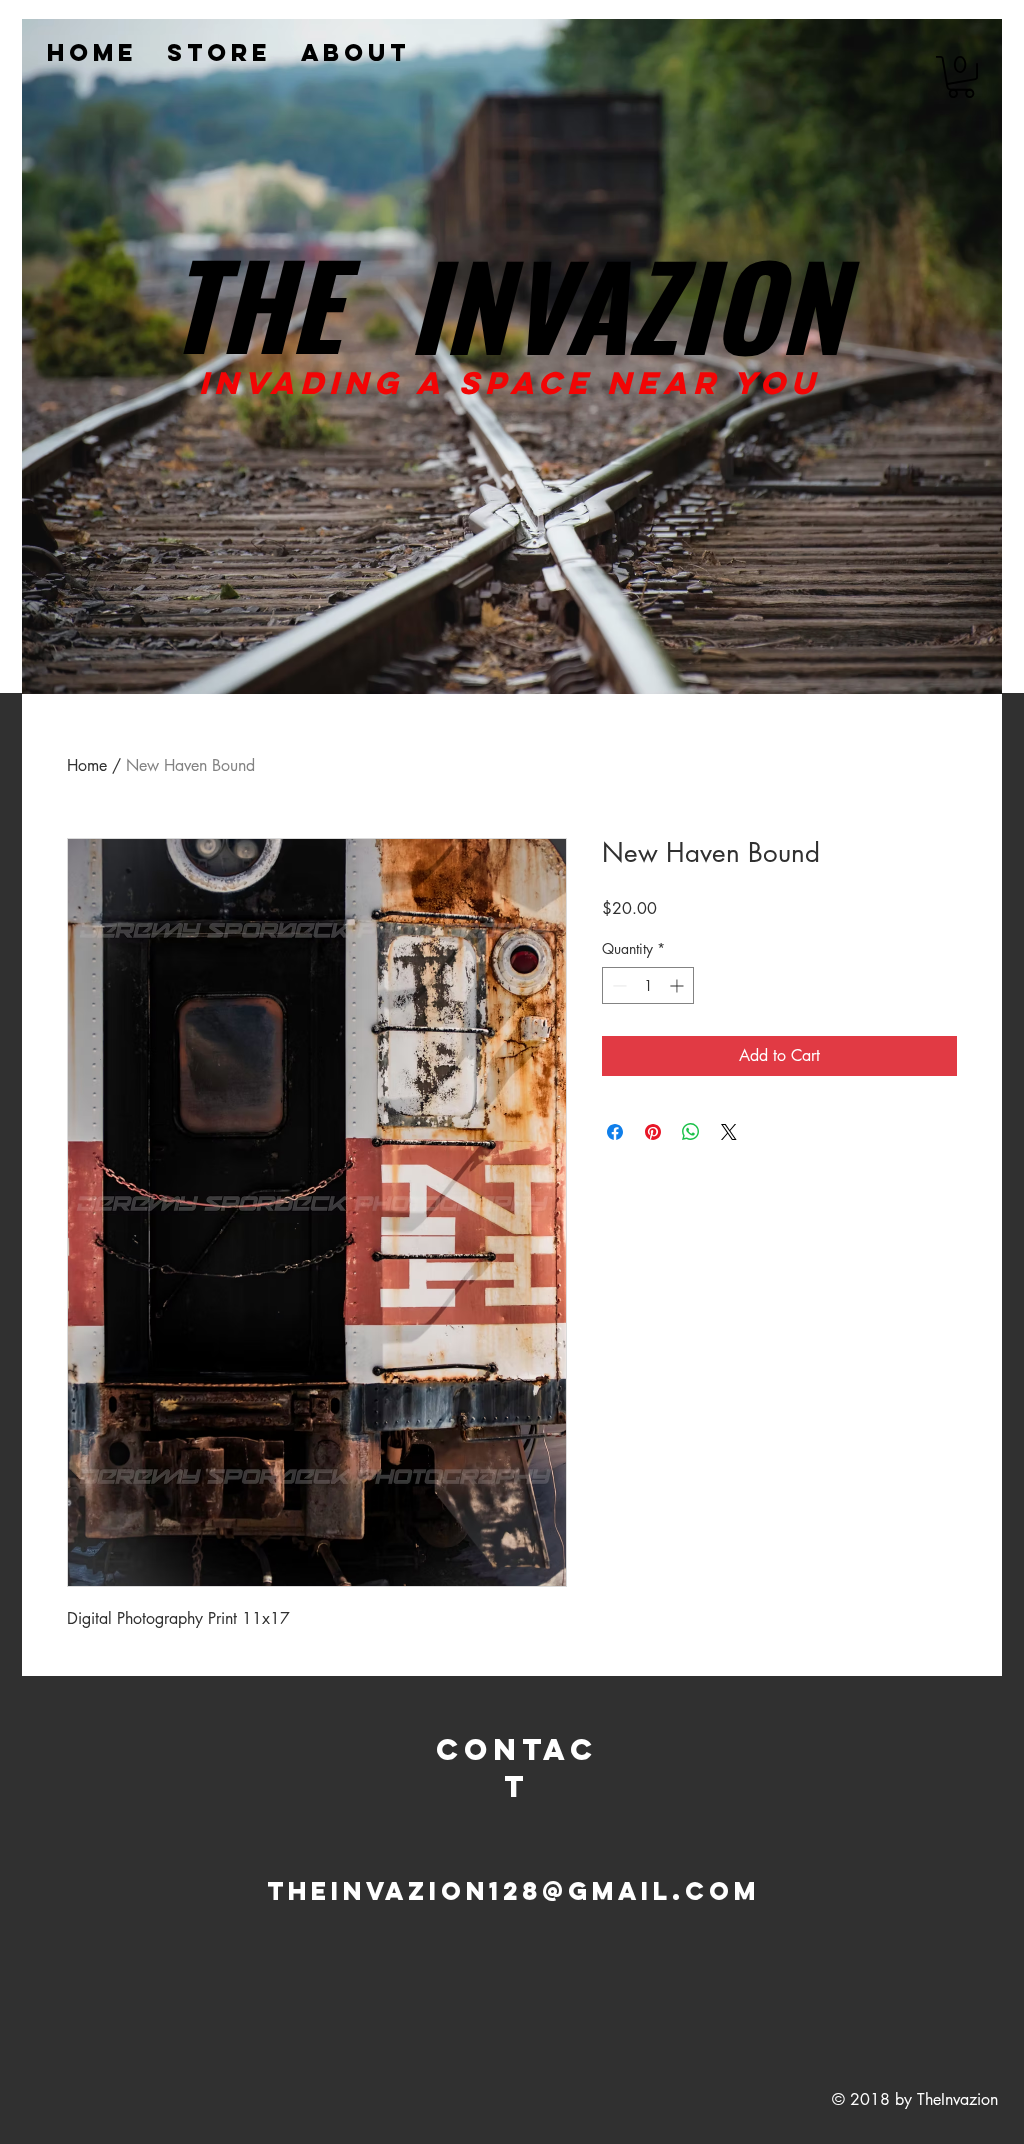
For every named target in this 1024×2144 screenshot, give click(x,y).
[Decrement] (617, 985)
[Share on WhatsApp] (691, 1132)
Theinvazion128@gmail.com (513, 1891)
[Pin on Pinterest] (653, 1132)
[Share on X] (729, 1132)
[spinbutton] (648, 985)
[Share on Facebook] (615, 1132)
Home (87, 765)
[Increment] (678, 985)
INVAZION (626, 303)
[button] (961, 77)
